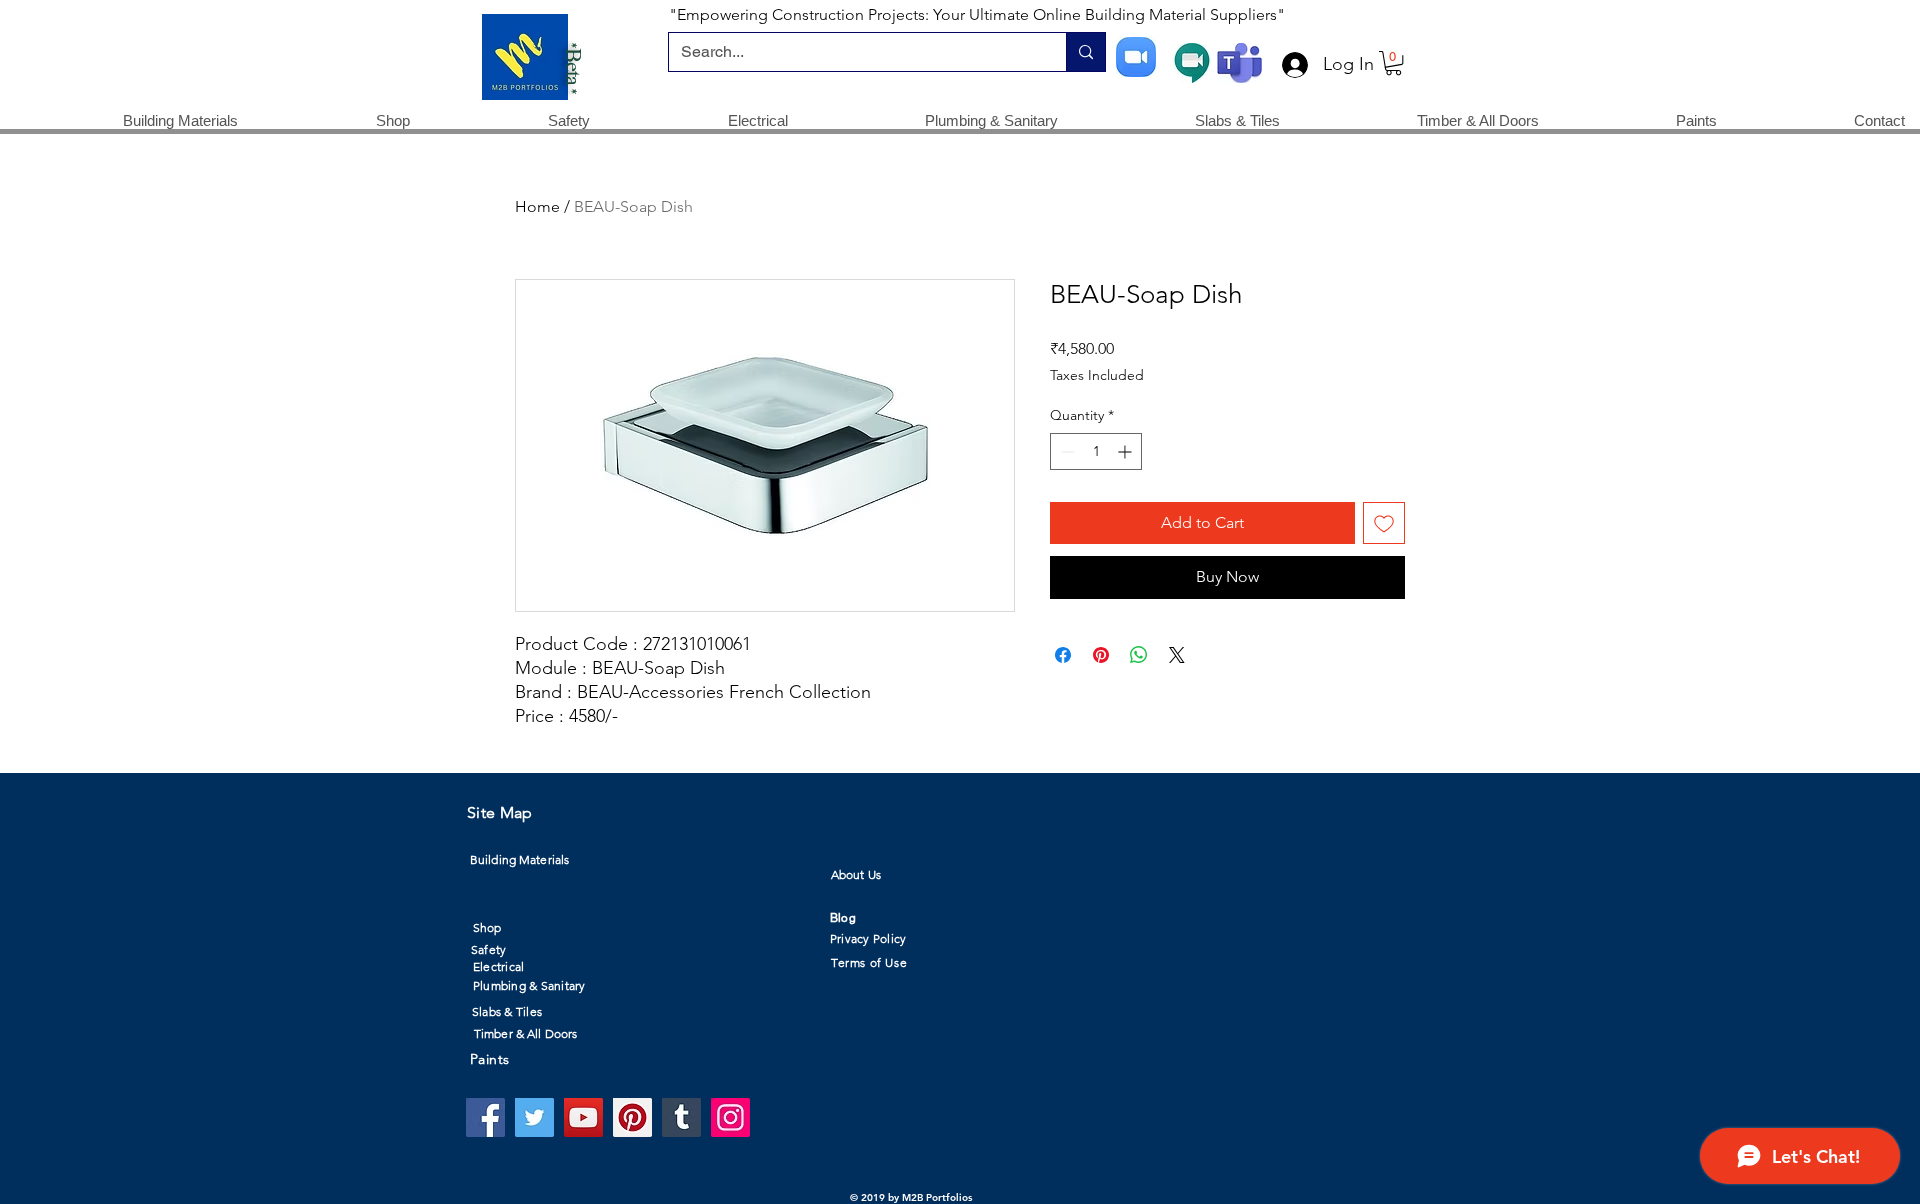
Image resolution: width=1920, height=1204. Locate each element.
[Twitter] (534, 1117)
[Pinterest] (632, 1117)
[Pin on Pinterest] (1101, 655)
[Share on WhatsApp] (1139, 655)
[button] (1393, 63)
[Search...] (1085, 52)
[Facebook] (485, 1117)
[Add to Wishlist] (1384, 523)
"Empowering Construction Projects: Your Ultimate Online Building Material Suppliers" (977, 14)
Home (537, 206)
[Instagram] (730, 1117)
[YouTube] (583, 1117)
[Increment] (1126, 451)
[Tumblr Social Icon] (681, 1117)
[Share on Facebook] (1063, 655)
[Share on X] (1177, 655)
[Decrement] (1065, 451)
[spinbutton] (1096, 451)
